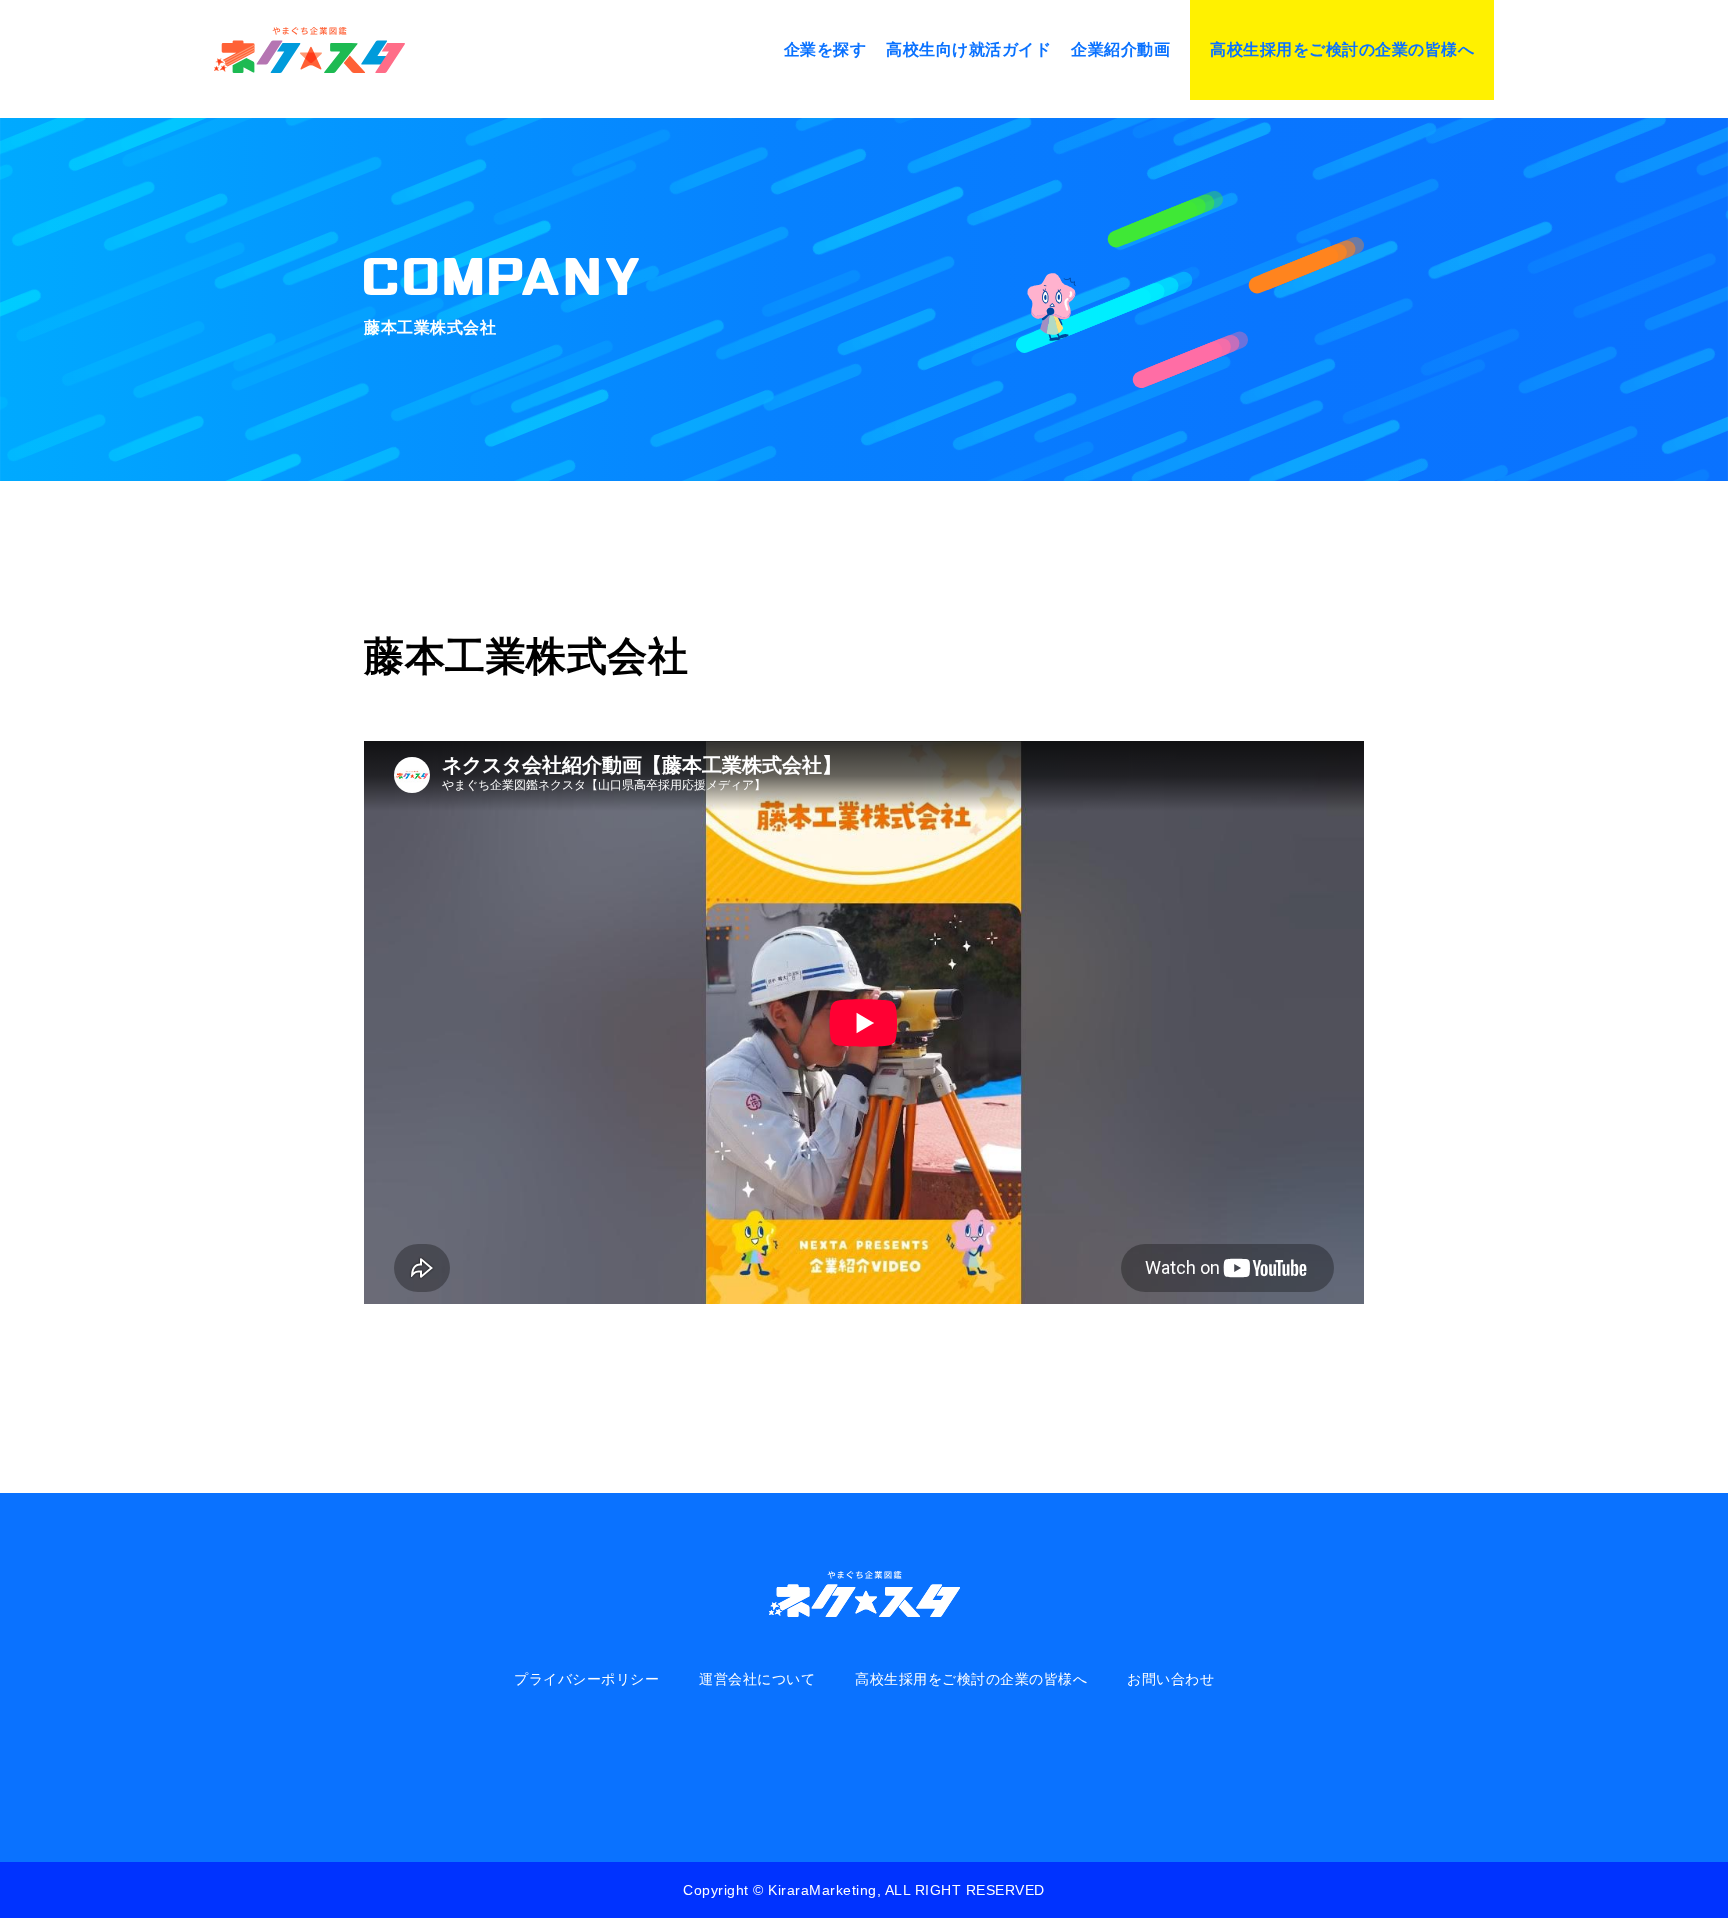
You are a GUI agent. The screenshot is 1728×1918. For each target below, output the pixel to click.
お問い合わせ (1170, 1679)
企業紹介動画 (1120, 49)
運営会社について (757, 1679)
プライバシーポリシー (586, 1679)
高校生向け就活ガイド (968, 49)
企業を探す (825, 49)
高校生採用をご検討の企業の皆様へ (1342, 49)
